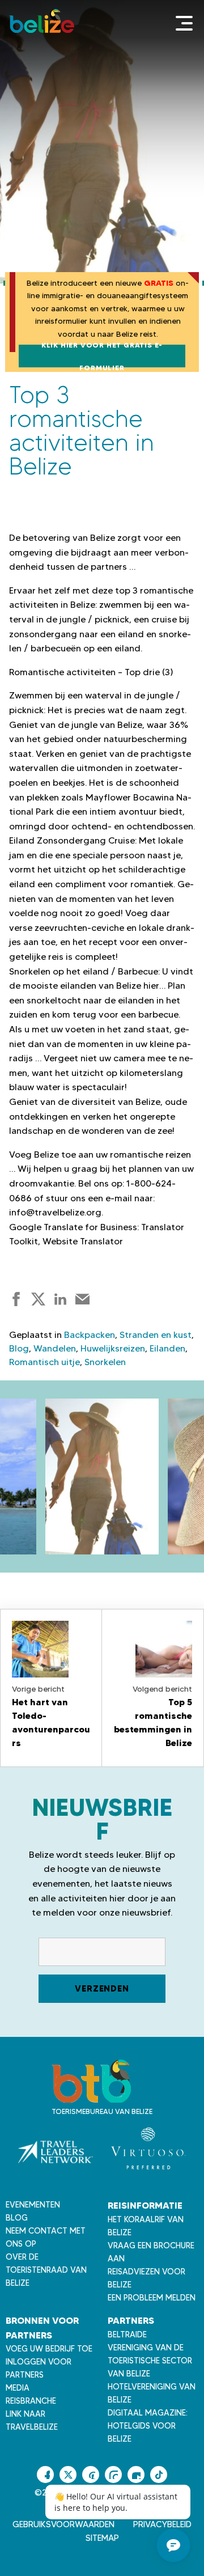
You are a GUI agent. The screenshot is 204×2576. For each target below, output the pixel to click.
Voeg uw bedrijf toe (49, 2349)
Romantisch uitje (44, 1362)
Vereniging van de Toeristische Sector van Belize (150, 2361)
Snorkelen (105, 1362)
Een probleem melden (152, 2298)
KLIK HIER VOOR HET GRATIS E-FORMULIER (102, 356)
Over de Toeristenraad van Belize (46, 2270)
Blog (19, 1348)
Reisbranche (31, 2401)
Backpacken (90, 1335)
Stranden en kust (156, 1335)
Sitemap (102, 2538)
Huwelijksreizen (113, 1348)
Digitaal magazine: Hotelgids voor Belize (148, 2426)
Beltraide (127, 2334)
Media (18, 2388)
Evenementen (33, 2205)
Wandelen (55, 1348)
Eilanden (167, 1348)
